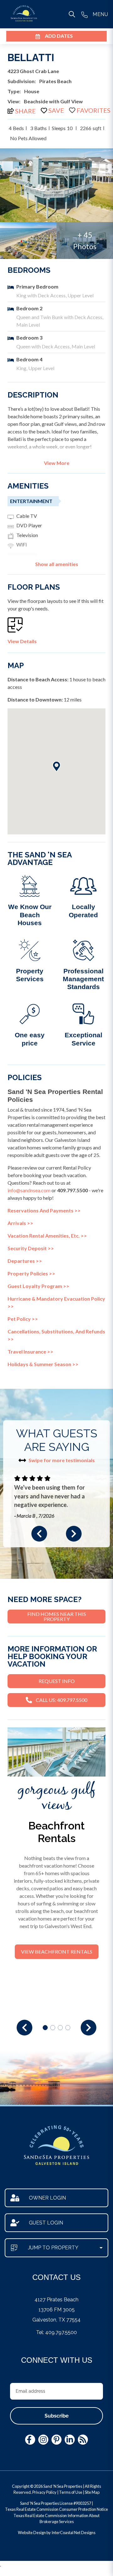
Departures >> (25, 1261)
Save (56, 110)
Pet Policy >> (23, 1319)
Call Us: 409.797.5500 (62, 1700)
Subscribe (57, 2416)
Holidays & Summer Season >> (43, 1364)
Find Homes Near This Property (57, 1616)
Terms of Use (71, 2492)
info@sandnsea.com (29, 1190)
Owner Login (47, 2198)
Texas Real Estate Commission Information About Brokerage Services (56, 2519)
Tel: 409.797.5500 (56, 2332)
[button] (39, 1534)
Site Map (92, 2492)
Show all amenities (57, 564)
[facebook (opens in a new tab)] (30, 2440)
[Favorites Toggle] (90, 110)
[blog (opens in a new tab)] (83, 2440)
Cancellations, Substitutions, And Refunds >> (56, 1335)
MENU (100, 14)
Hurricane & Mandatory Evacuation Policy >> (56, 1302)
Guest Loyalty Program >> (38, 1286)
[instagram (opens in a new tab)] (43, 2440)
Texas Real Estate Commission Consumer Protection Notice (56, 2509)
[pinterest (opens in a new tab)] (56, 2440)
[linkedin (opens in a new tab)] (70, 2440)
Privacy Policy (44, 2492)
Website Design (32, 2533)
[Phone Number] (84, 14)
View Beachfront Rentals (57, 1952)
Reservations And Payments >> (44, 1210)
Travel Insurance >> (30, 1351)
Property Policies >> (31, 1273)
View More (57, 463)
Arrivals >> (20, 1223)
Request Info (57, 1681)
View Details (22, 641)
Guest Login (46, 2223)
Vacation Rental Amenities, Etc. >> (47, 1236)
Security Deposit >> (31, 1248)
